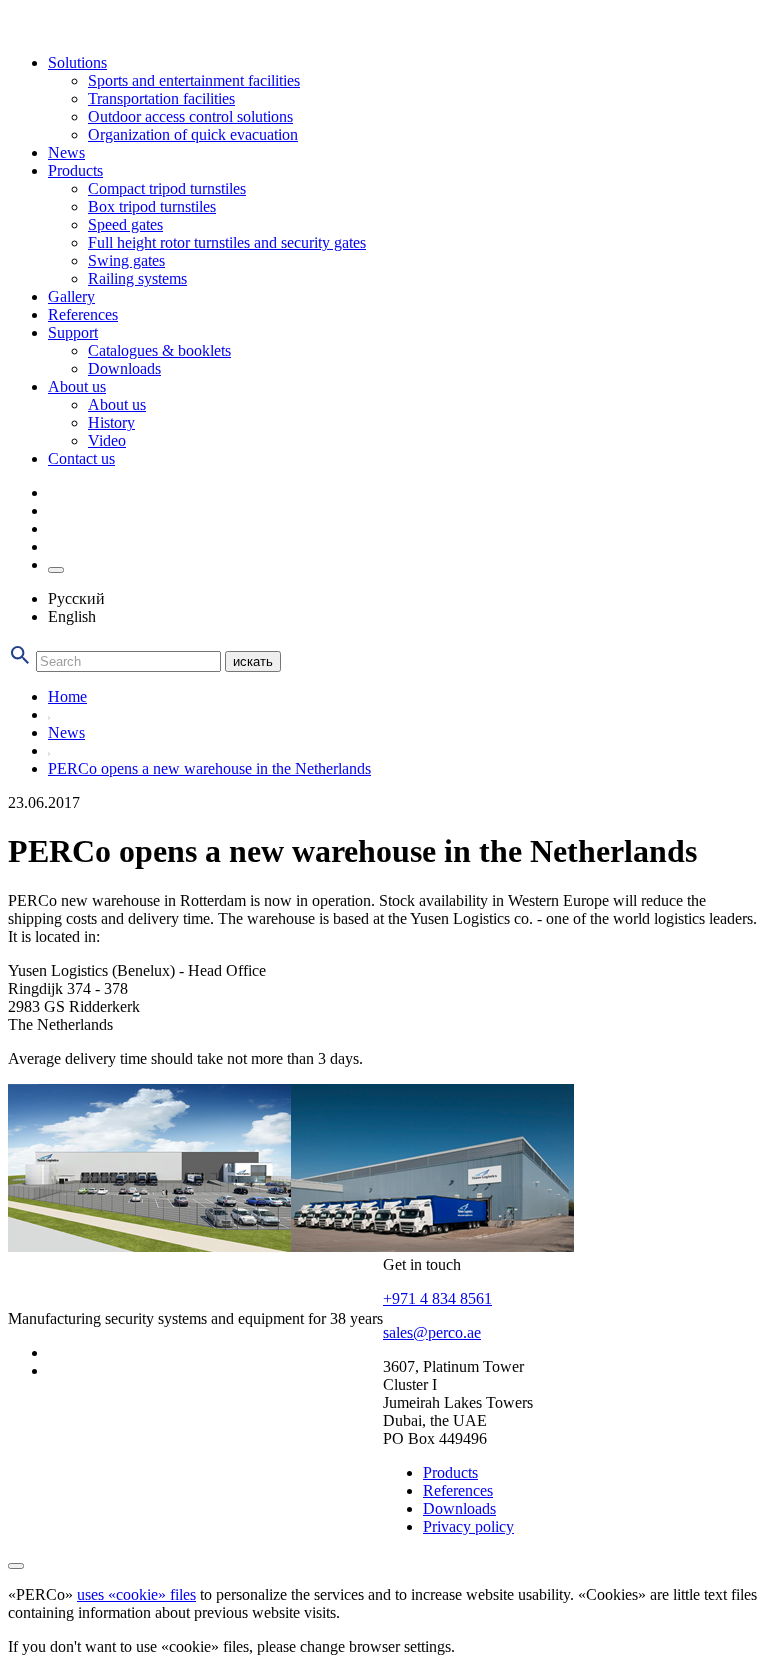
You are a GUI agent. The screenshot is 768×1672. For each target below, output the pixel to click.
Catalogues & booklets (159, 350)
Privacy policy (468, 1526)
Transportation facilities (161, 98)
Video (107, 440)
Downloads (124, 368)
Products (75, 170)
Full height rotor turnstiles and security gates (227, 242)
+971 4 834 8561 (437, 1298)
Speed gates (125, 224)
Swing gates (126, 260)
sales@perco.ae (432, 1332)
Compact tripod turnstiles (167, 188)
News (66, 152)
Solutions (77, 62)
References (83, 314)
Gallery (71, 296)
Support (73, 332)
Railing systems (137, 278)
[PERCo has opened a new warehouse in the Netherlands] (149, 1246)
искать (253, 661)
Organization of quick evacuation (193, 134)
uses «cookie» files (136, 1594)
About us (77, 386)
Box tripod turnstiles (152, 206)
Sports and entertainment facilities (194, 80)
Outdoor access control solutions (190, 116)
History (111, 422)
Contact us (81, 458)
